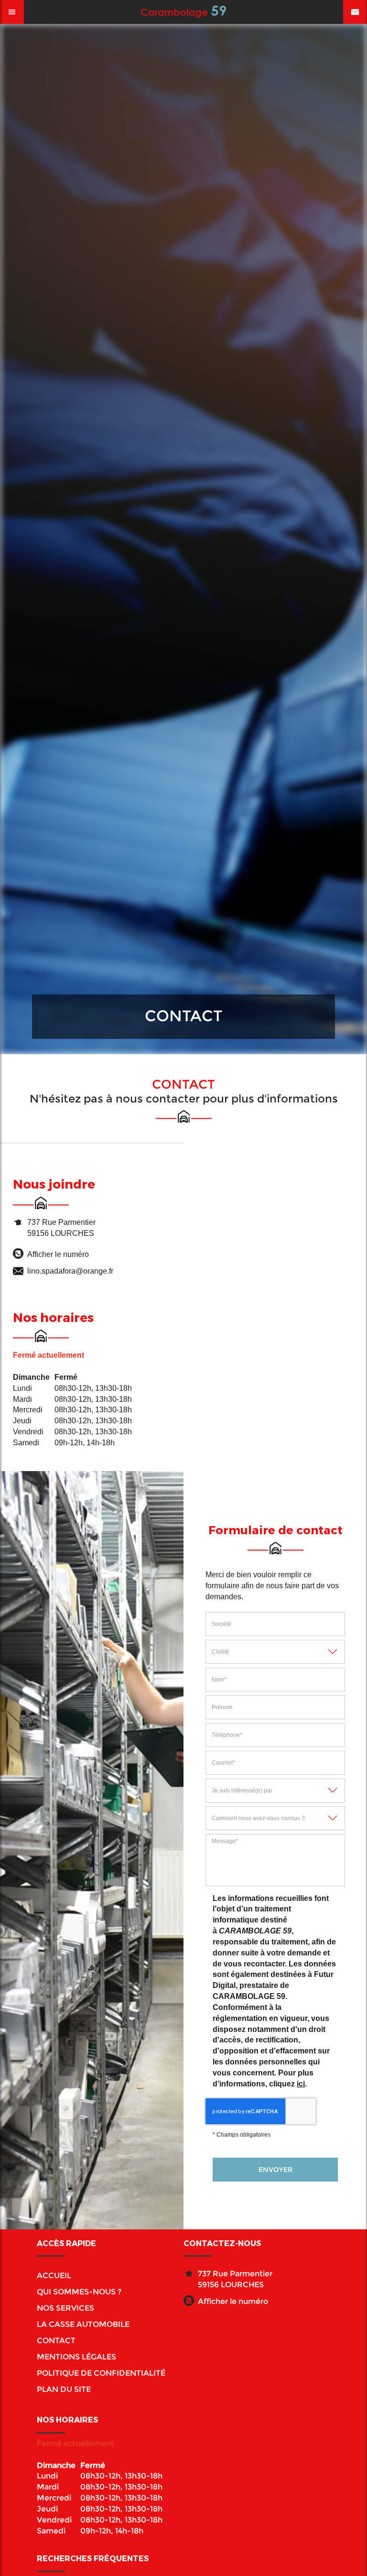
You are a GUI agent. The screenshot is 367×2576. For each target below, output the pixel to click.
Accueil (54, 2276)
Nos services (65, 2308)
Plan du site (64, 2389)
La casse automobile (83, 2324)
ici (301, 2084)
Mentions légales (76, 2357)
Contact (56, 2341)
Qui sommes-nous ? (79, 2292)
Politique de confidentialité (101, 2373)
